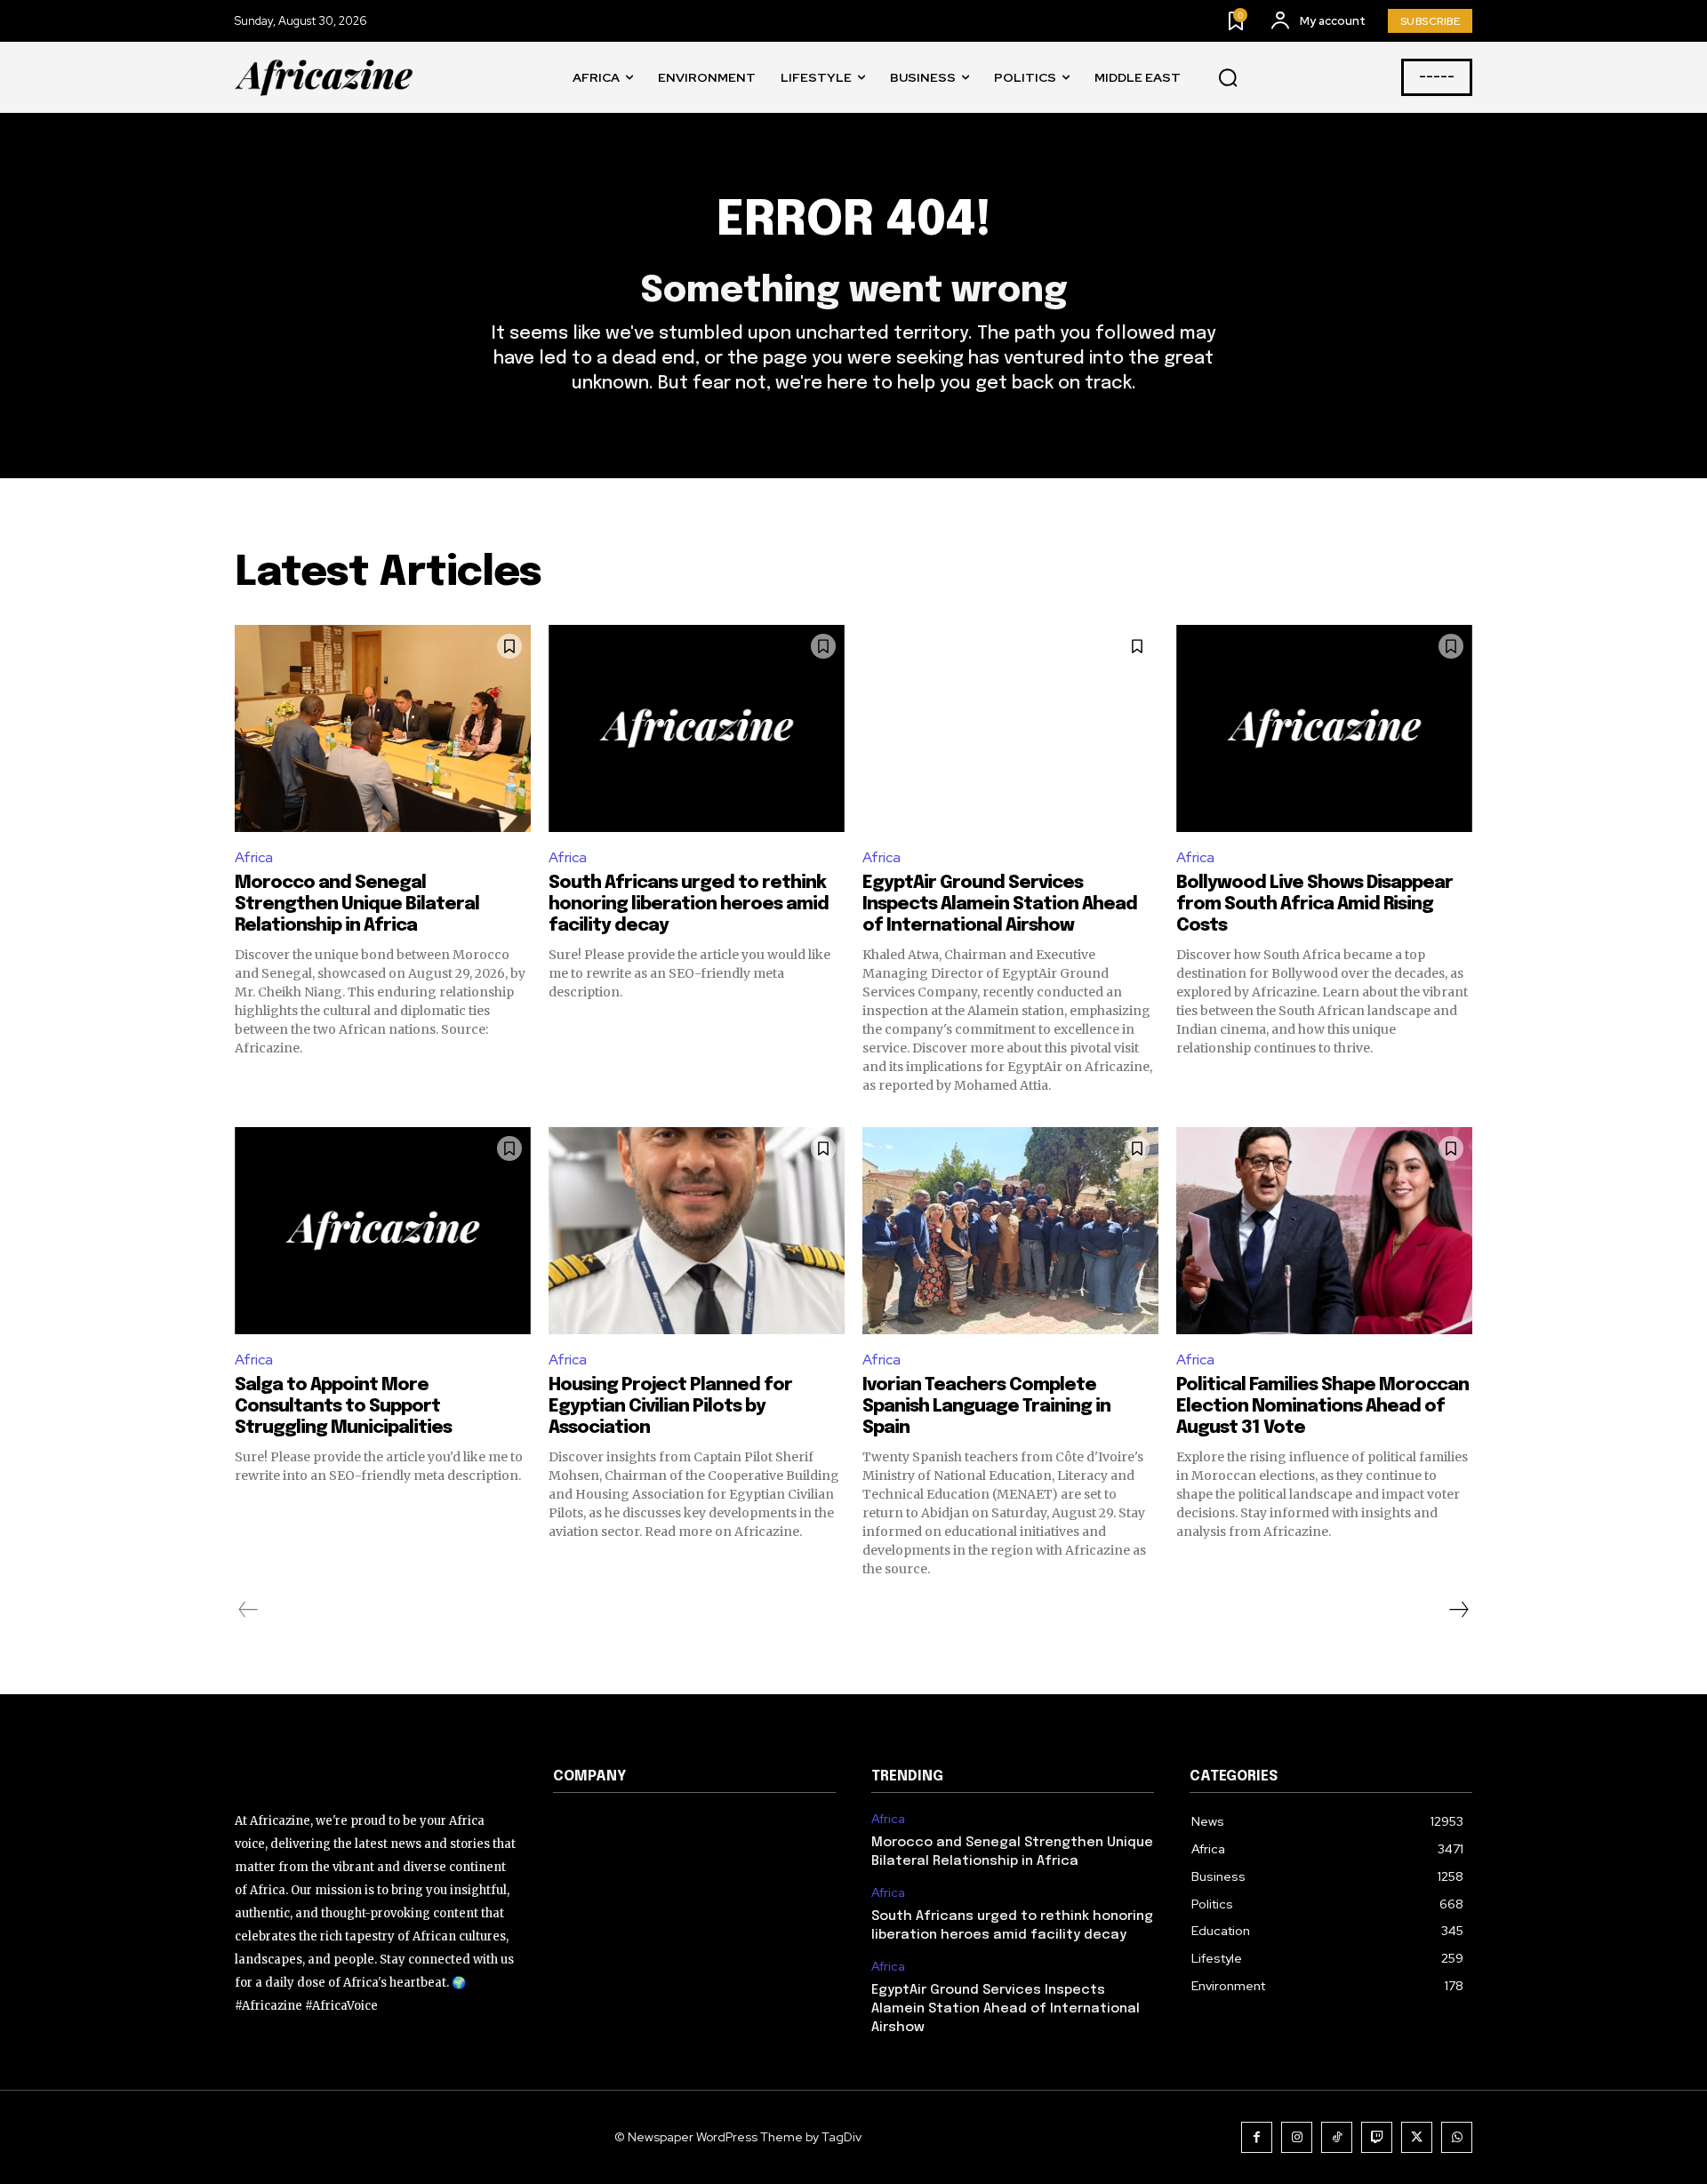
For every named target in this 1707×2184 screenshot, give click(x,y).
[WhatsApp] (1457, 2137)
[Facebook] (1257, 2137)
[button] (1228, 78)
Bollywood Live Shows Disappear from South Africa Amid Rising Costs (1314, 904)
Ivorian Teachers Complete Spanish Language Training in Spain (986, 1407)
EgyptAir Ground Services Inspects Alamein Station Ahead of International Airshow (1000, 904)
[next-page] (1458, 1610)
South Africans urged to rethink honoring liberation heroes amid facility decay (689, 904)
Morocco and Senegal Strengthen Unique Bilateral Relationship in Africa (357, 904)
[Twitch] (1377, 2137)
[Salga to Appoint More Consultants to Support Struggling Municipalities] (383, 1231)
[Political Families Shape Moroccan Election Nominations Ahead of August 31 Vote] (1324, 1231)
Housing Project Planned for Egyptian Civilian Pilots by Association (670, 1407)
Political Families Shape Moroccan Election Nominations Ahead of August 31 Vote (1322, 1407)
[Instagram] (1297, 2137)
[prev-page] (248, 1610)
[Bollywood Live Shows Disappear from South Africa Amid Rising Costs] (1324, 728)
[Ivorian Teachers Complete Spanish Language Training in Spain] (1010, 1231)
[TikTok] (1337, 2137)
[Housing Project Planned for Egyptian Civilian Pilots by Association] (697, 1231)
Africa (254, 857)
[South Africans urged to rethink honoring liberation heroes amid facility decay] (697, 728)
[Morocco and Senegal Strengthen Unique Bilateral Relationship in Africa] (383, 728)
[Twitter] (1417, 2137)
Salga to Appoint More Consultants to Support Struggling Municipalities (343, 1407)
